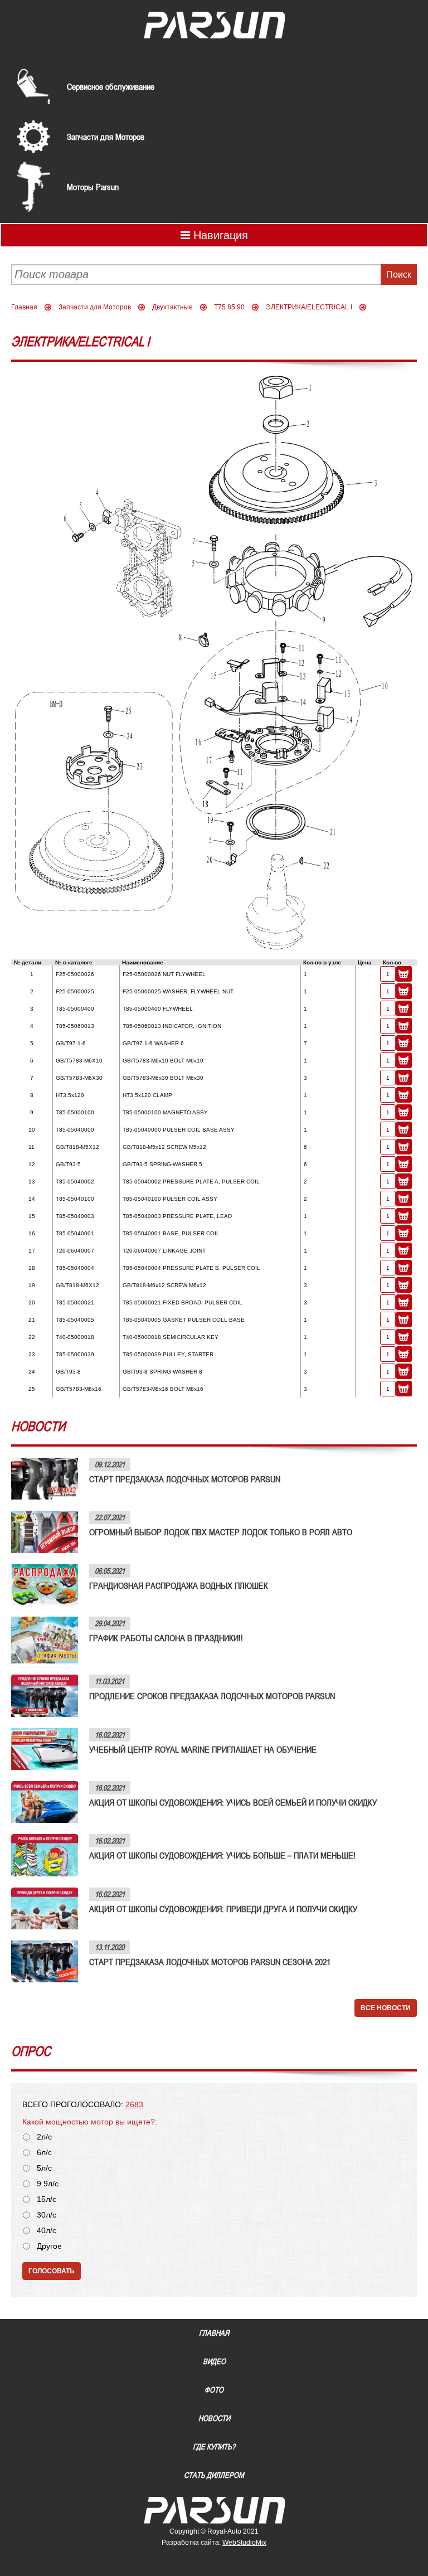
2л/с (44, 2137)
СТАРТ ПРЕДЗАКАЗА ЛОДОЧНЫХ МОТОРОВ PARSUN (185, 1479)
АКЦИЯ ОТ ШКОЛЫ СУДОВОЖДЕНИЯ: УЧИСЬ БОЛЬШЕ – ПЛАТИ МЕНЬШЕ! (222, 1855)
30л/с (47, 2215)
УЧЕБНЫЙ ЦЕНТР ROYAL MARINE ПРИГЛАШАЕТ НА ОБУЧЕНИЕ (203, 1749)
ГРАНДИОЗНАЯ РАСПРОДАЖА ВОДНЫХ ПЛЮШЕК (179, 1585)
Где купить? (214, 2447)
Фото (214, 2390)
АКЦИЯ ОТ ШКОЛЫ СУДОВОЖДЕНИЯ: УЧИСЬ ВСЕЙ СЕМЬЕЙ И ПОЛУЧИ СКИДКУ (233, 1802)
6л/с (44, 2153)
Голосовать (52, 2271)
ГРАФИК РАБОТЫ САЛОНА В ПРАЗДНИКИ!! (166, 1638)
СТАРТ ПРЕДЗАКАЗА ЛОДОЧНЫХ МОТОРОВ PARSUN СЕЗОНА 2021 (210, 1962)
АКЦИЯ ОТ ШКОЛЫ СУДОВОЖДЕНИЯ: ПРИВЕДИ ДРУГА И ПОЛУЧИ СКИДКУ (223, 1909)
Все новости (386, 2008)
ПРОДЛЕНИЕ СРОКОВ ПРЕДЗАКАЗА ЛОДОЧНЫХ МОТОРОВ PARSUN (212, 1696)
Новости (214, 2418)
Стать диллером (214, 2475)
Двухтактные (172, 307)
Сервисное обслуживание (111, 86)
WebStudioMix (244, 2543)
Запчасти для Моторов (106, 137)
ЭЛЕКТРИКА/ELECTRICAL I (309, 307)
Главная (24, 307)
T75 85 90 (229, 307)
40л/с (47, 2231)
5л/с (44, 2168)
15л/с (47, 2199)
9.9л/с (48, 2184)
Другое (49, 2246)
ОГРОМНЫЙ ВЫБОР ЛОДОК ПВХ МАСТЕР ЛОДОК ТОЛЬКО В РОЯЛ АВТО (221, 1532)
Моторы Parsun (93, 187)
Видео (214, 2361)
